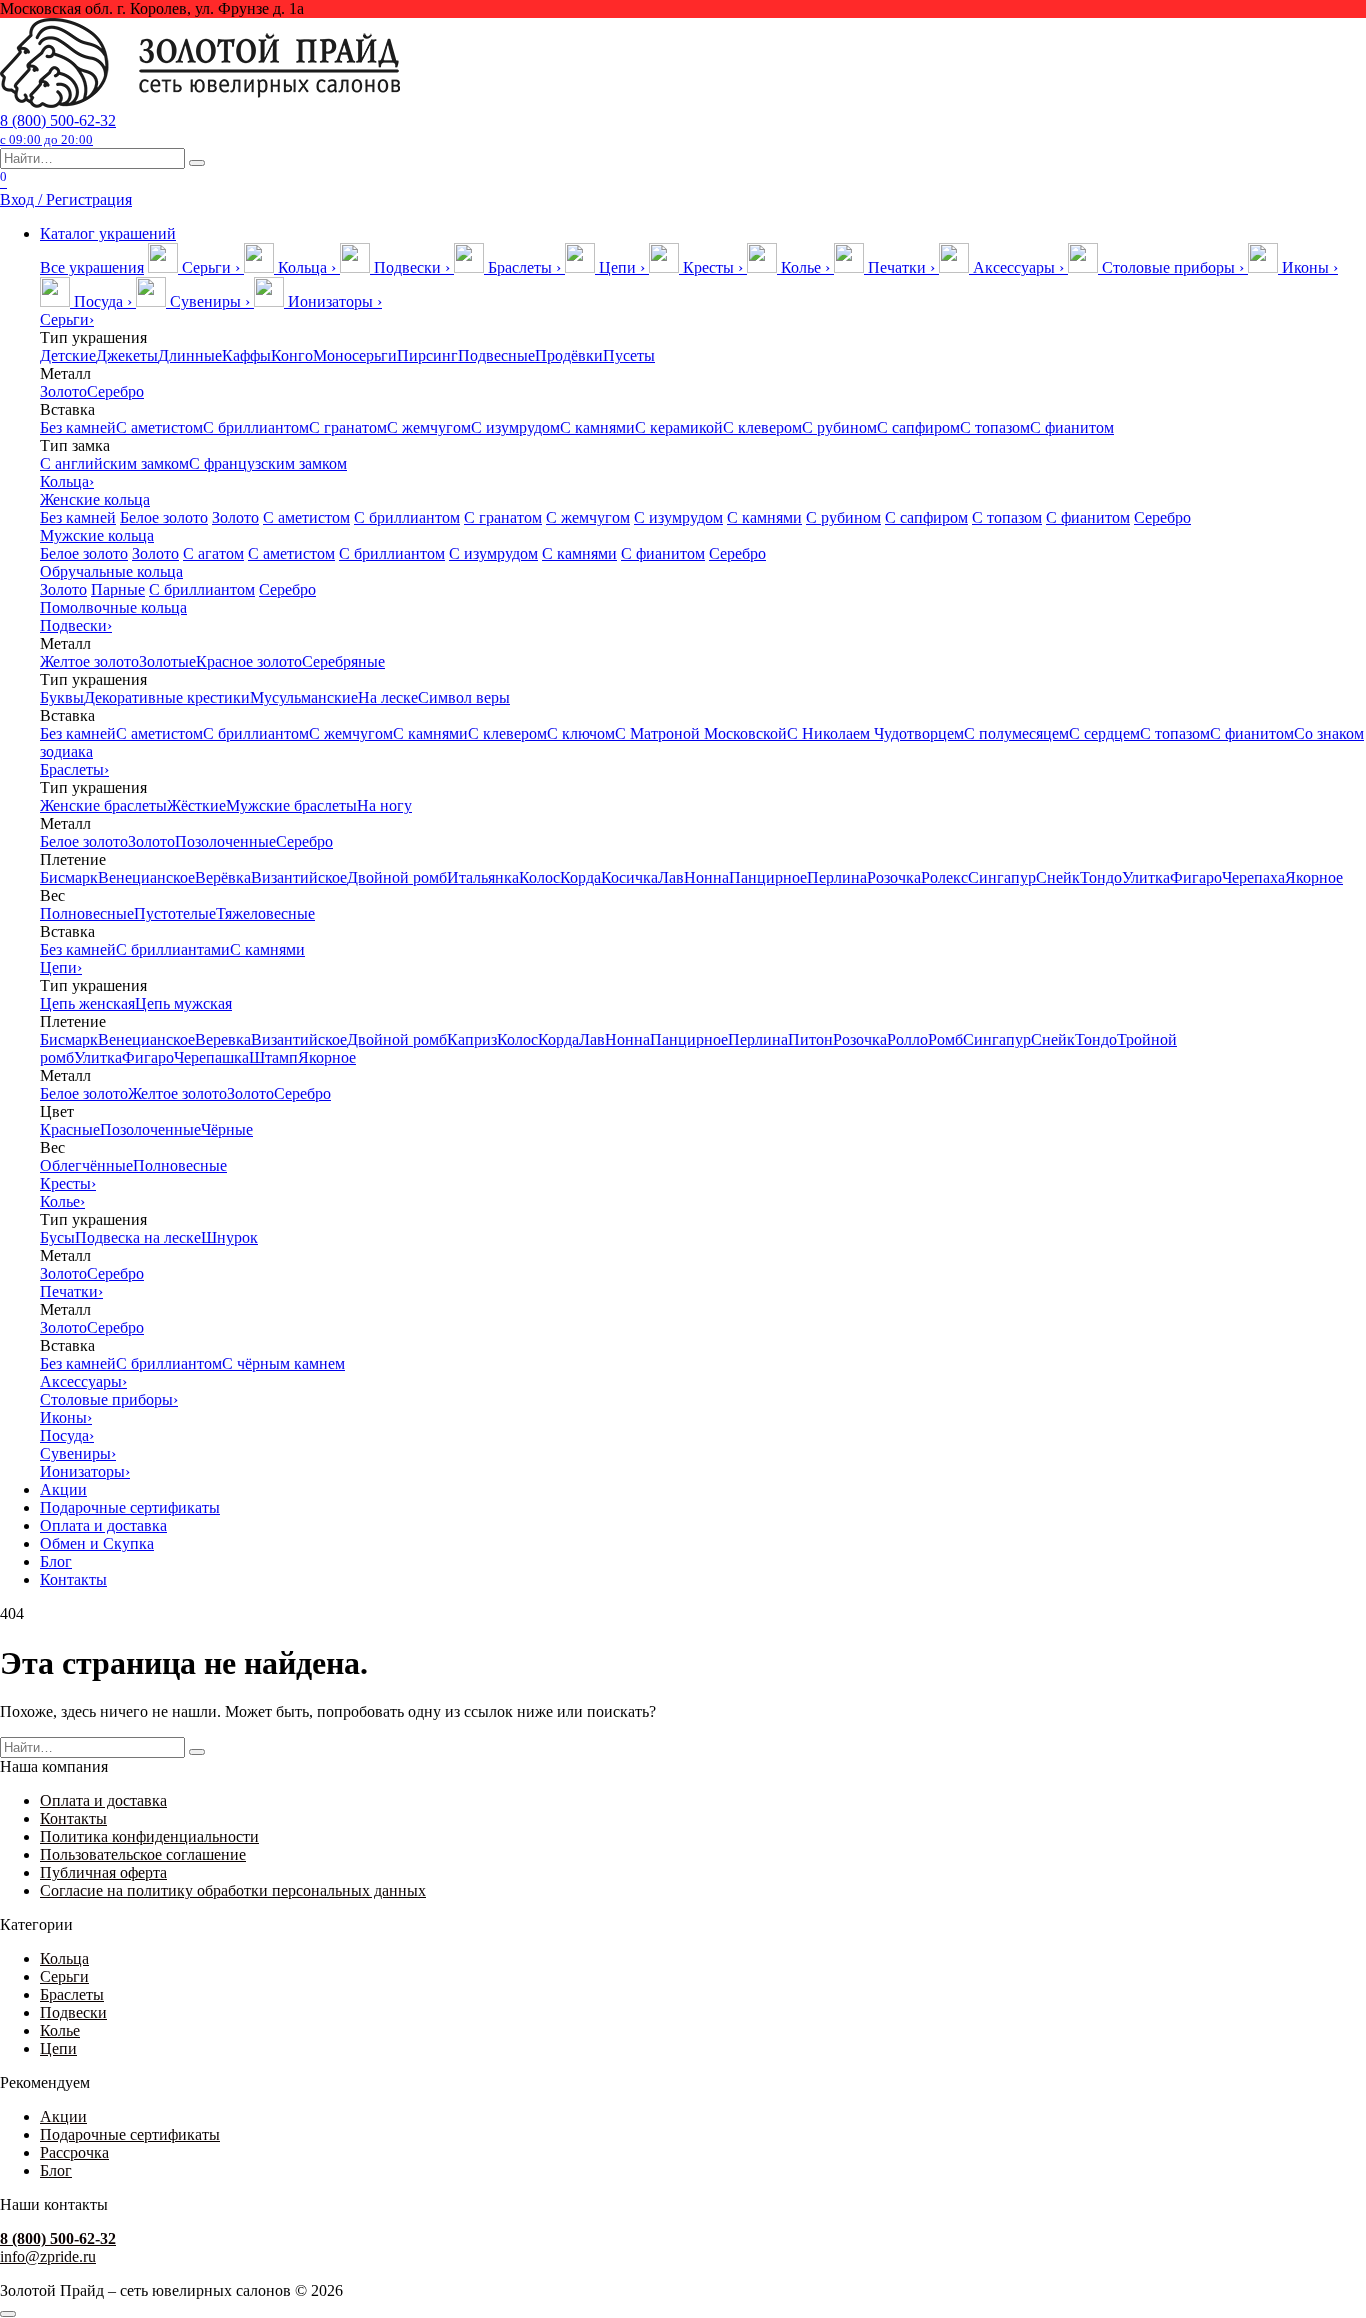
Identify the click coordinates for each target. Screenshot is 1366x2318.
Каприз (472, 1039)
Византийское (299, 877)
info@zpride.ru (48, 2256)
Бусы (57, 1237)
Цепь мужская (183, 1003)
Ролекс (944, 877)
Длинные (190, 355)
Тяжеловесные (265, 913)
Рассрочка (74, 2152)
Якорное (1314, 877)
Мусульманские (304, 697)
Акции (63, 1489)
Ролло (907, 1039)
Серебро (115, 391)
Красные (70, 1129)
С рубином (839, 427)
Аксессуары (83, 1381)
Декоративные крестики (167, 697)
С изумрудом (515, 427)
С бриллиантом (256, 427)
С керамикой (679, 427)
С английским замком (114, 463)
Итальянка (483, 877)
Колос (539, 877)
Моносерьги (355, 355)
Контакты (73, 1579)
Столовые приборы (109, 1399)
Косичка (629, 877)
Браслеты (74, 769)
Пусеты (629, 355)
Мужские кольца (97, 535)
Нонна (706, 877)
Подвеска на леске (138, 1237)
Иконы (66, 1417)
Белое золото (164, 517)
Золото (63, 391)
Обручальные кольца (111, 571)
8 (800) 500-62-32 (58, 129)
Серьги (67, 319)
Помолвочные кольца (113, 607)
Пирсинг (427, 355)
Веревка (223, 1039)
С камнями (597, 427)
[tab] (196, 267)
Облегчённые (86, 1165)
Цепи (61, 967)
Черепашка (211, 1057)
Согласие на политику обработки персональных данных (233, 1890)
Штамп (273, 1057)
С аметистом (159, 427)
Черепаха (1253, 877)
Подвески (76, 625)
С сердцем (1104, 733)
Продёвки (569, 355)
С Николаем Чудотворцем (875, 733)
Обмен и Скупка (97, 1543)
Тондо (1101, 877)
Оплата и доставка (103, 1525)
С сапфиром (918, 427)
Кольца (67, 481)
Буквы (62, 697)
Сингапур (1002, 877)
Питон (810, 1039)
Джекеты (127, 355)
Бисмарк (69, 877)
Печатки (71, 1291)
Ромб (945, 1039)
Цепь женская (87, 1003)
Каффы (246, 355)
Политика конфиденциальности (149, 1836)
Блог (56, 1561)
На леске (388, 697)
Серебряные (343, 661)
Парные (118, 589)
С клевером (762, 427)
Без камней (78, 427)
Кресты (68, 1183)
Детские (68, 355)
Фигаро (1196, 877)
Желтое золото (89, 661)
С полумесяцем (1016, 733)
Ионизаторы (85, 1471)
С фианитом (1072, 427)
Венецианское (146, 877)
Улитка (1146, 877)
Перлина (837, 877)
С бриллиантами (173, 949)
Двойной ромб (397, 877)
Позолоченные (225, 841)
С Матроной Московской (701, 733)
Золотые (167, 661)
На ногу (384, 805)
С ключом (581, 733)
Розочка (894, 877)
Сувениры (78, 1453)
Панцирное (768, 877)
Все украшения (92, 267)
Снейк (1058, 877)
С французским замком (268, 463)
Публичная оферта (103, 1872)
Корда (580, 877)
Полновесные (87, 913)
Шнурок (229, 1237)
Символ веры (464, 697)
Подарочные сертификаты (130, 1507)
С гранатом (348, 427)
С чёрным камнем (283, 1363)
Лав (671, 877)
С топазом (995, 427)
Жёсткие (196, 805)
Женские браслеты (103, 805)
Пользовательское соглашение (143, 1854)
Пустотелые (175, 913)
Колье (62, 1201)
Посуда (67, 1435)
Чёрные (227, 1129)
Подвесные (496, 355)
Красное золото (249, 661)
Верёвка (223, 877)
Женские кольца (95, 499)
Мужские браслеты (291, 805)
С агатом (213, 553)
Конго (292, 355)
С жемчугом (429, 427)
